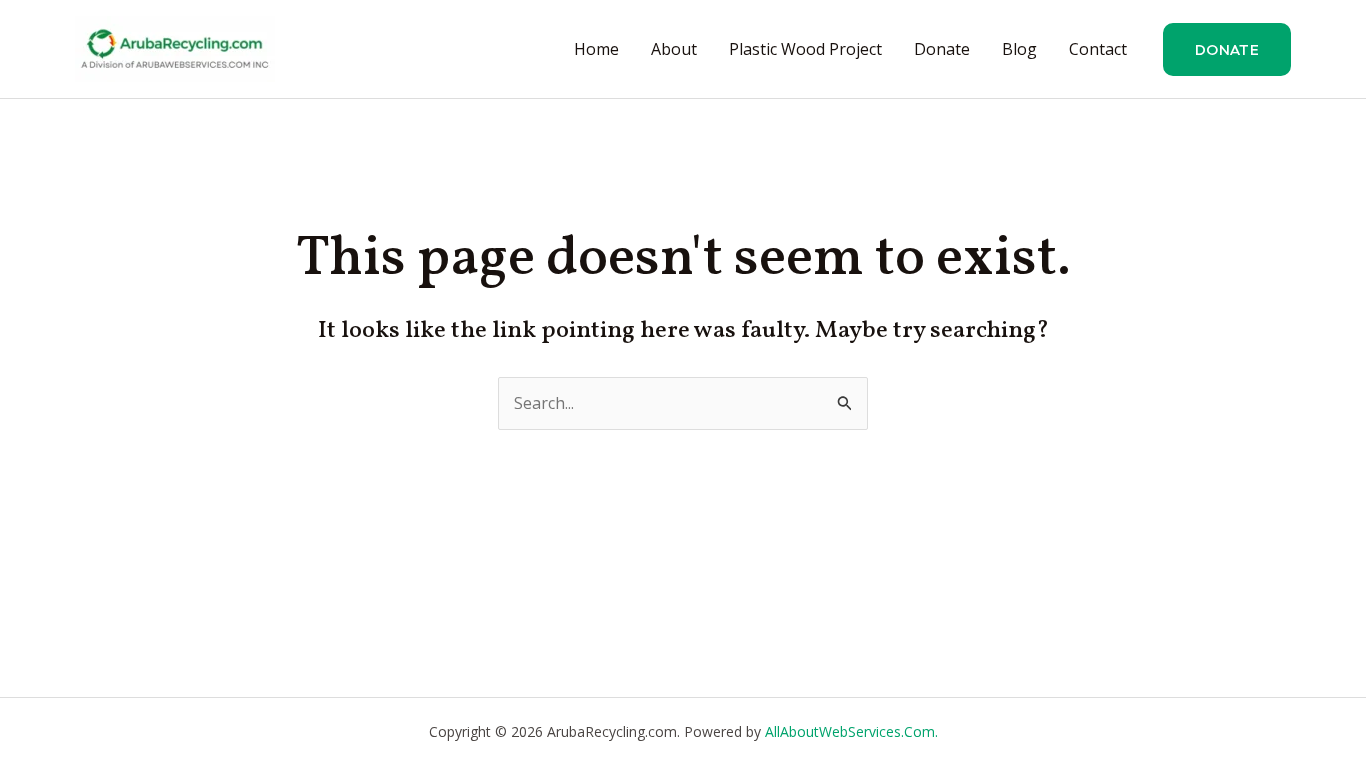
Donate (942, 49)
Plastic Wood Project (805, 49)
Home (596, 49)
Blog (1019, 49)
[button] (1227, 49)
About (674, 49)
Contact (1098, 49)
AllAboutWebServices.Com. (851, 731)
